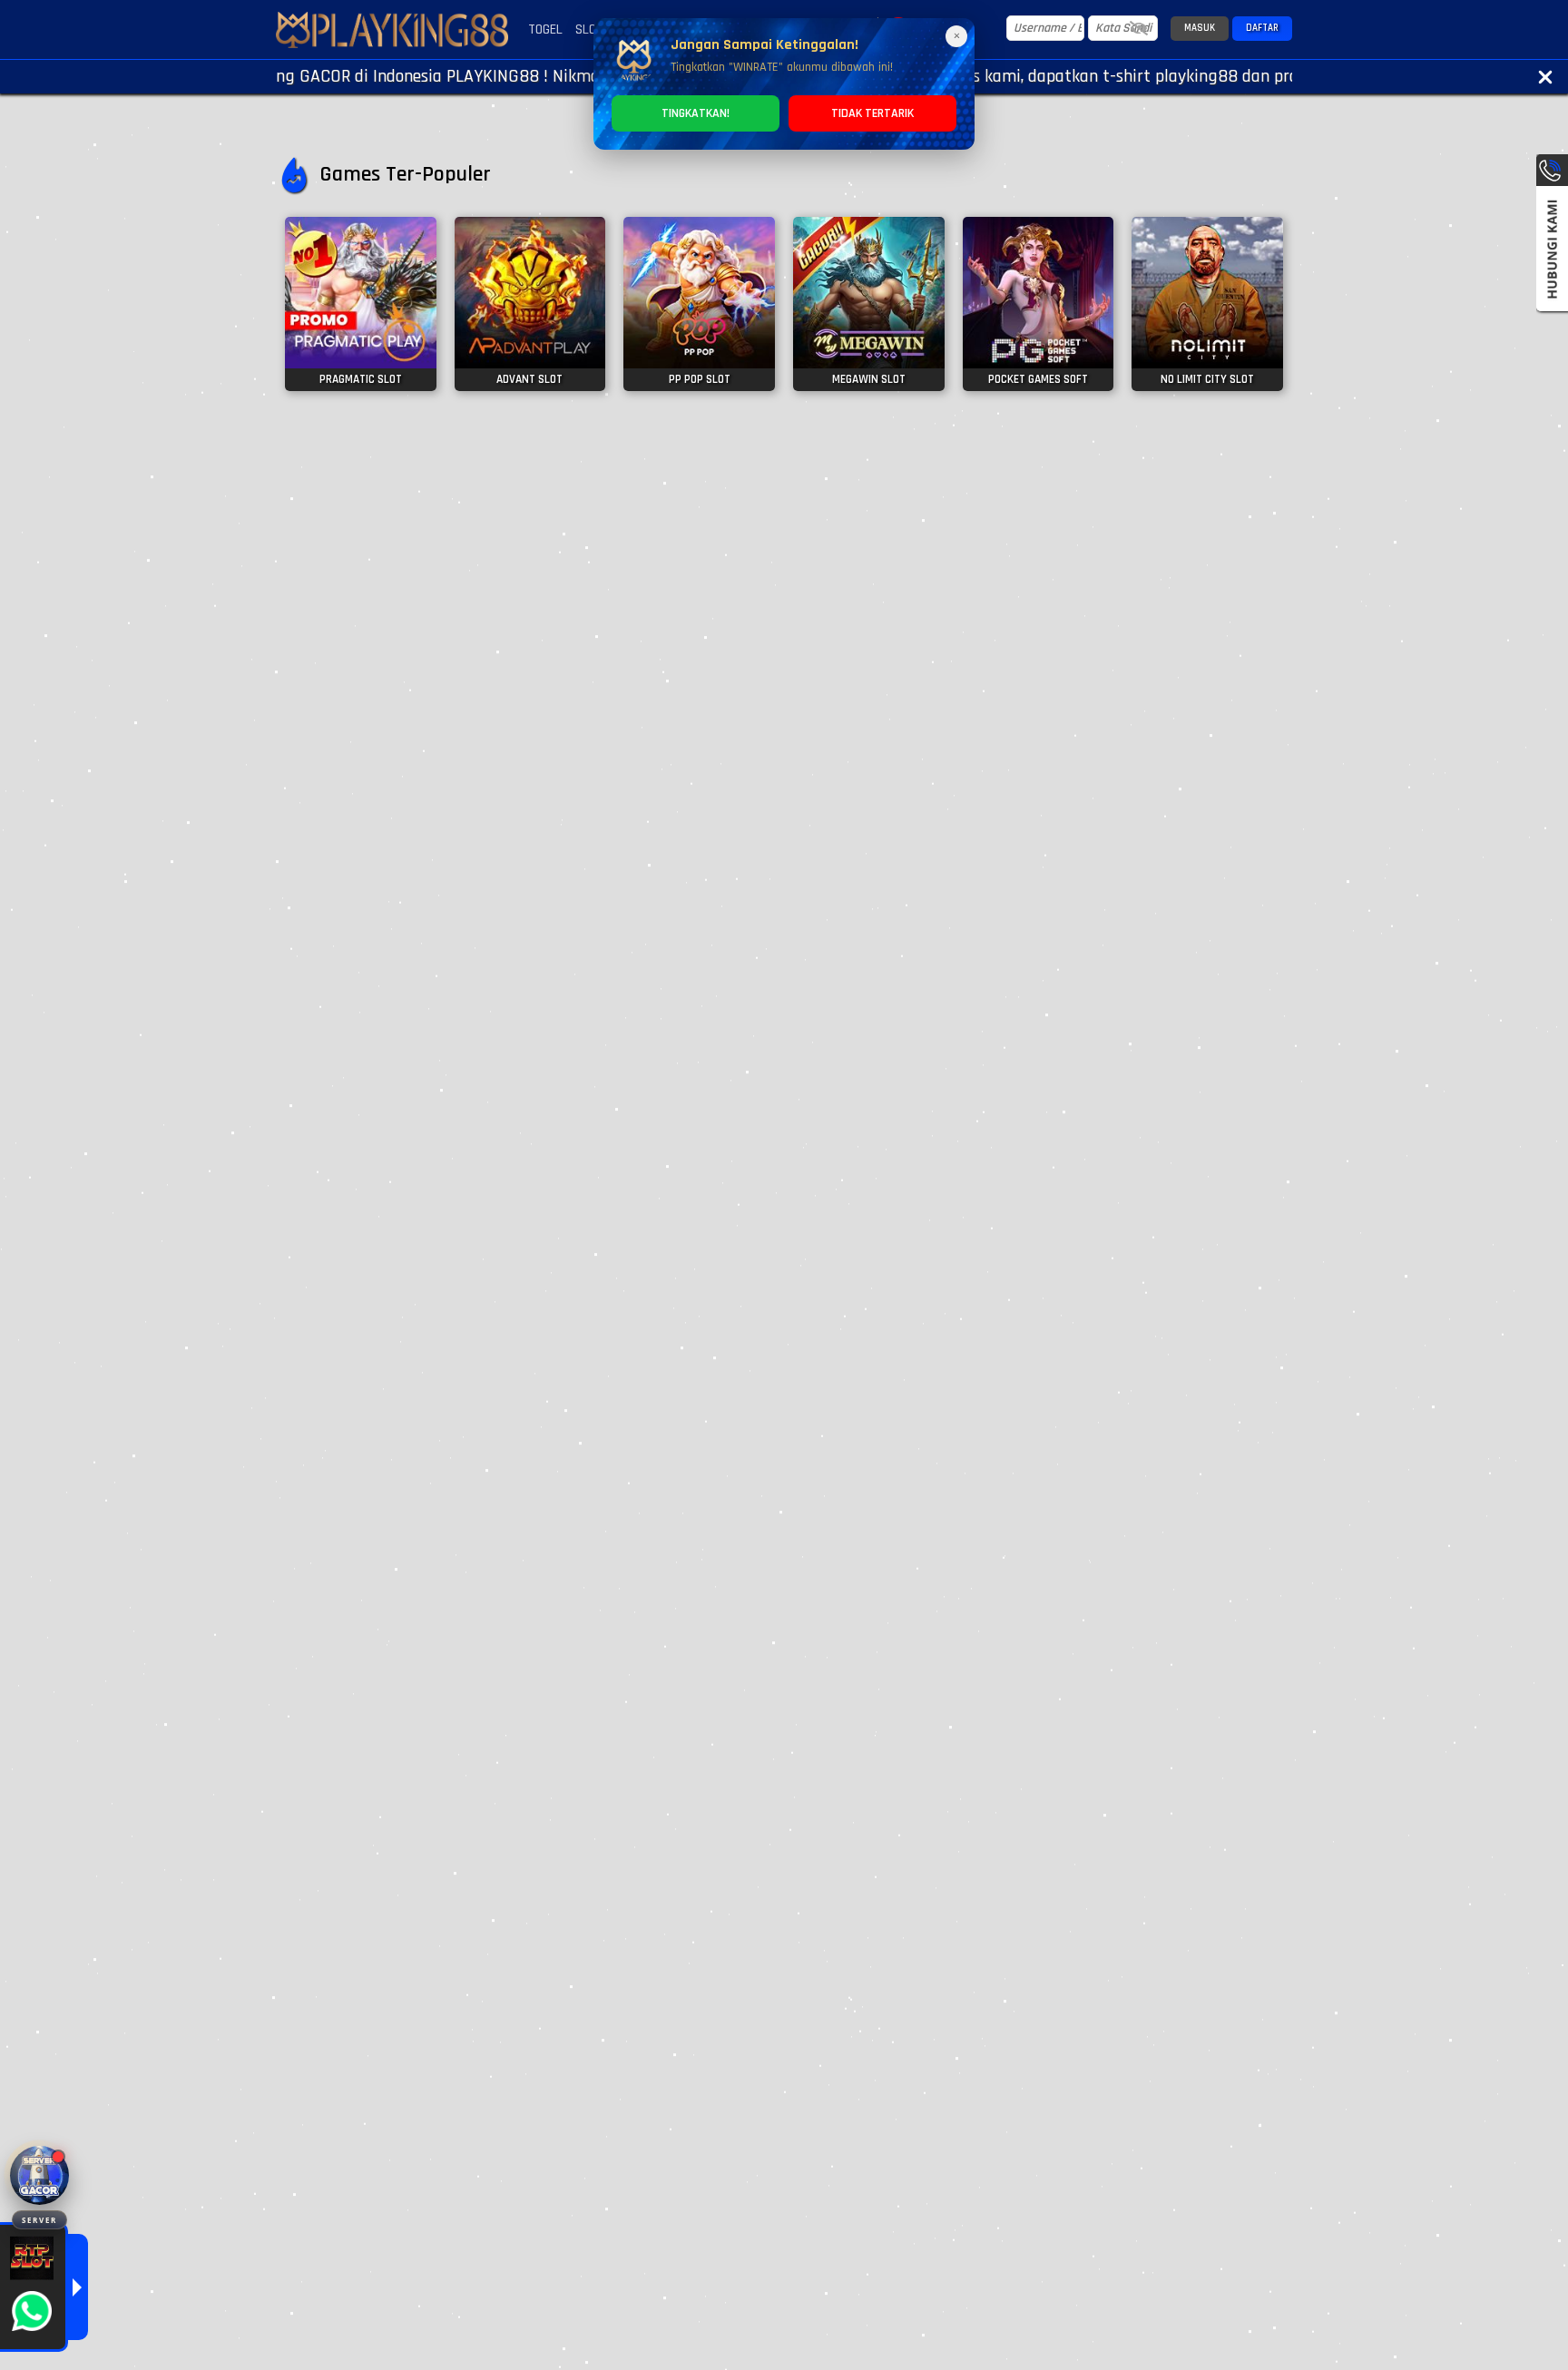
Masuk (1200, 28)
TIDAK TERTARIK (872, 113)
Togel (545, 29)
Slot (589, 29)
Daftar (1262, 28)
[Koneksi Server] (39, 2175)
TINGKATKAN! (696, 113)
